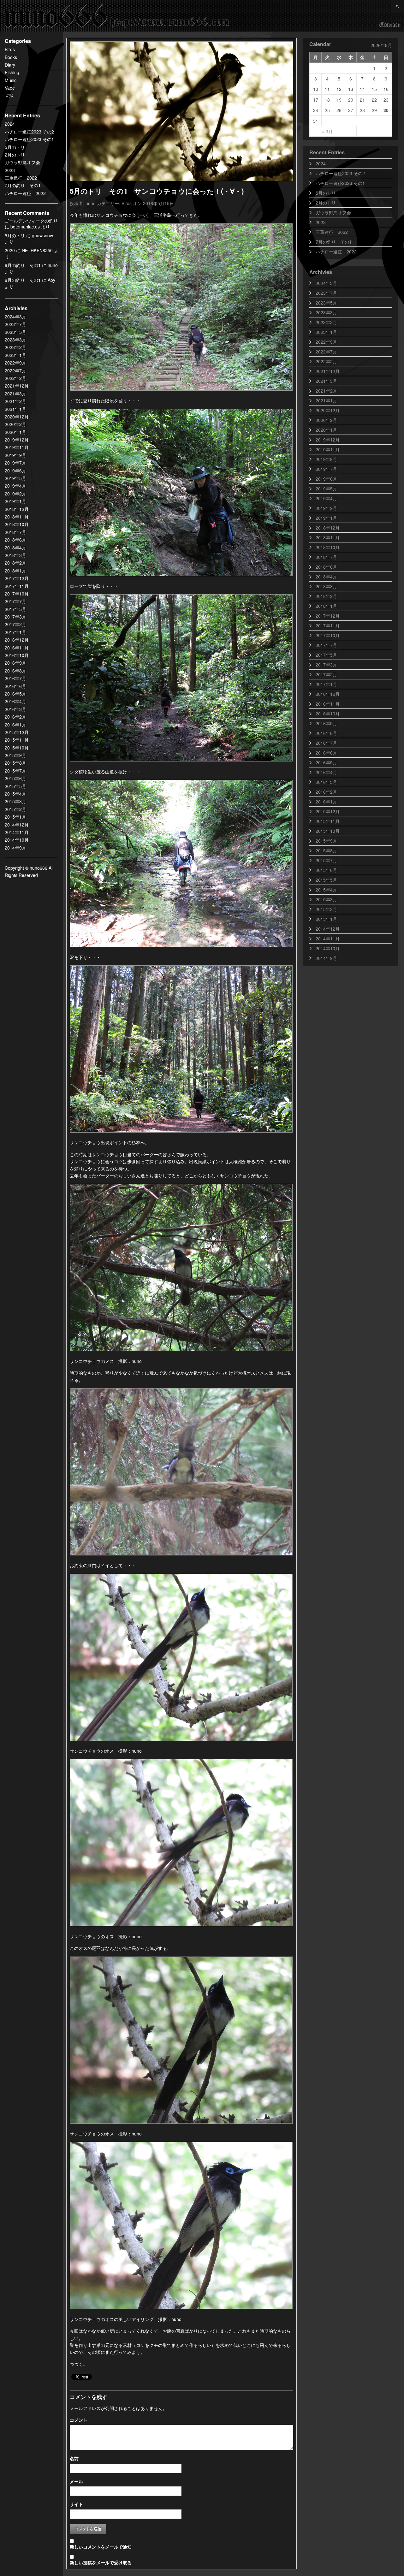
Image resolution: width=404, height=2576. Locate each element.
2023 (10, 170)
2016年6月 (15, 686)
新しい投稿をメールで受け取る (101, 2562)
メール (76, 2481)
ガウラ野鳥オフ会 (22, 162)
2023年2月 (15, 347)
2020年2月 (15, 424)
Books (11, 57)
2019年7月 (15, 463)
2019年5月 (15, 478)
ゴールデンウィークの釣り (31, 221)
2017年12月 (17, 578)
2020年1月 (15, 432)
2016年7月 (15, 678)
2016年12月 (17, 640)
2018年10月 (17, 524)
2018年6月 (15, 540)
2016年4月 (15, 701)
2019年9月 (15, 455)
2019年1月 (15, 501)
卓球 (9, 96)
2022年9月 (15, 363)
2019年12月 (17, 440)
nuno (91, 203)
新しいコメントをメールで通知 (101, 2547)
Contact (390, 25)
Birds (10, 49)
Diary (10, 65)
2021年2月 (15, 401)
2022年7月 (15, 370)
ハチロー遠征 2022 (25, 193)
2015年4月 (15, 794)
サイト (76, 2504)
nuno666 (117, 16)
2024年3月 (15, 317)
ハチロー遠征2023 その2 (29, 132)
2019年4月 (15, 486)
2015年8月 (15, 763)
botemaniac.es (25, 227)
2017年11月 (17, 586)
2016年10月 (17, 655)
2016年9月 (15, 663)
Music (11, 80)
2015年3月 (15, 801)
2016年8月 (15, 671)
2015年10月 (17, 748)
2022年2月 (15, 378)
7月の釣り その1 (23, 185)
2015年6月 (15, 778)
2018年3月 (15, 555)
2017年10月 (17, 594)
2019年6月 (15, 471)
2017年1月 (15, 632)
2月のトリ (15, 155)
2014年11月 (17, 832)
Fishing (12, 72)
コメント (79, 2420)
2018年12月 (17, 509)
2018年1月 (15, 571)
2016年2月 (15, 717)
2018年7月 (15, 532)
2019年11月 (17, 447)
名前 (74, 2458)
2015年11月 (17, 740)
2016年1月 (15, 725)
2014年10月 (17, 840)
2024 (10, 124)
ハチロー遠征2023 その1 (29, 139)
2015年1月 (15, 817)
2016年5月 (15, 694)
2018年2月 (15, 563)
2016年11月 (17, 648)
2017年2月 (15, 624)
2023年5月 (15, 332)
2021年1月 (15, 409)
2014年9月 (15, 848)
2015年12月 (17, 732)
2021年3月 (15, 394)
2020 (10, 250)
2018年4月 (15, 548)
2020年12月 (17, 417)
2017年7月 (15, 601)
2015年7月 (15, 771)
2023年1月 (15, 355)
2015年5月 (15, 786)
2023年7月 (15, 324)
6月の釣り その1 (23, 265)
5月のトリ (15, 147)
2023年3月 (15, 340)
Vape (10, 88)
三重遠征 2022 (21, 178)
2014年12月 (17, 825)
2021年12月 (17, 386)
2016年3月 (15, 709)
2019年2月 (15, 494)
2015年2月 (15, 809)
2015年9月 (15, 755)
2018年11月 (17, 517)
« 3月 (327, 131)
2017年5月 (15, 609)
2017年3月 (15, 617)
